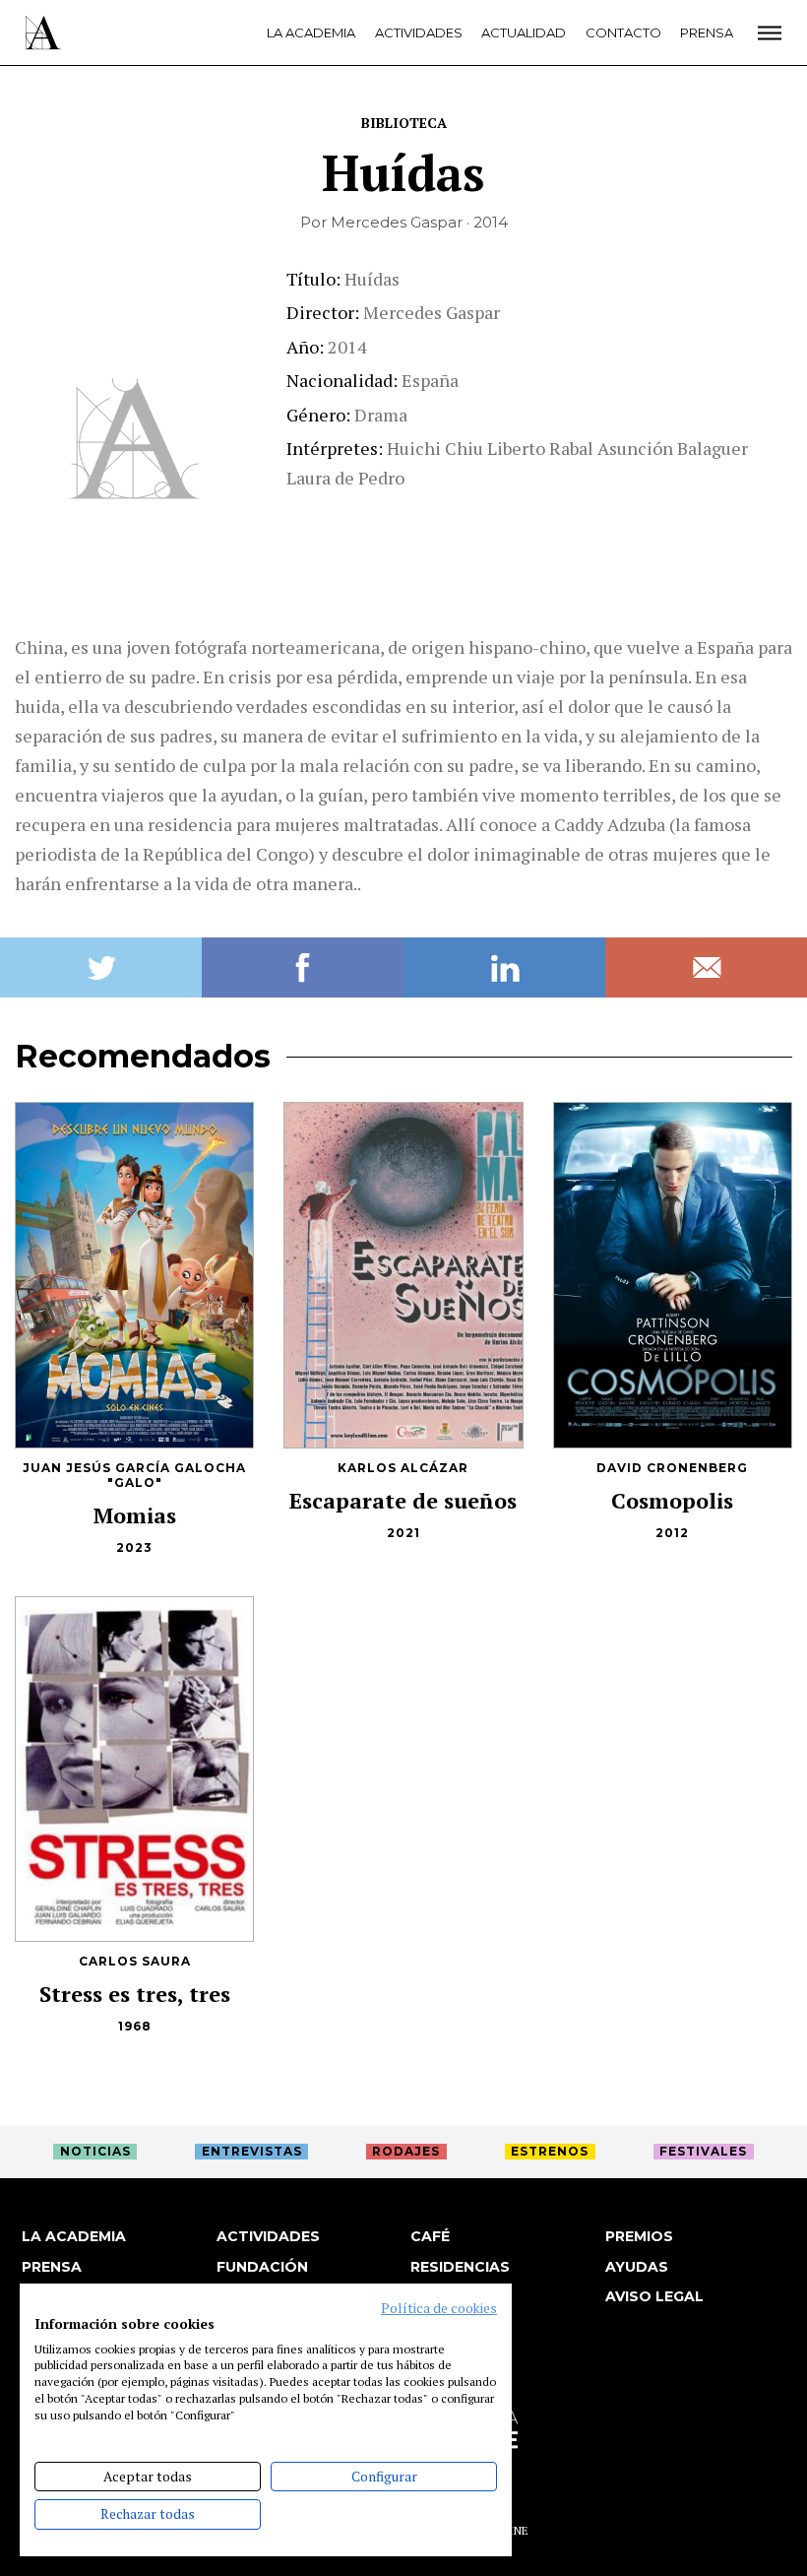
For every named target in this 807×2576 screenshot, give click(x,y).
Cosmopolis (672, 1500)
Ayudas (637, 2267)
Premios (639, 2236)
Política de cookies (439, 2308)
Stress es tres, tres (135, 1994)
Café (430, 2236)
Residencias (460, 2267)
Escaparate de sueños (403, 1500)
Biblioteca (404, 123)
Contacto (623, 32)
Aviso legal (654, 2296)
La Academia (311, 32)
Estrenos (550, 2151)
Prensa (707, 32)
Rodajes (406, 2151)
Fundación (262, 2267)
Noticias (95, 2151)
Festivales (703, 2151)
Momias (135, 1515)
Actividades (419, 32)
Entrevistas (252, 2151)
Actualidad (524, 32)
